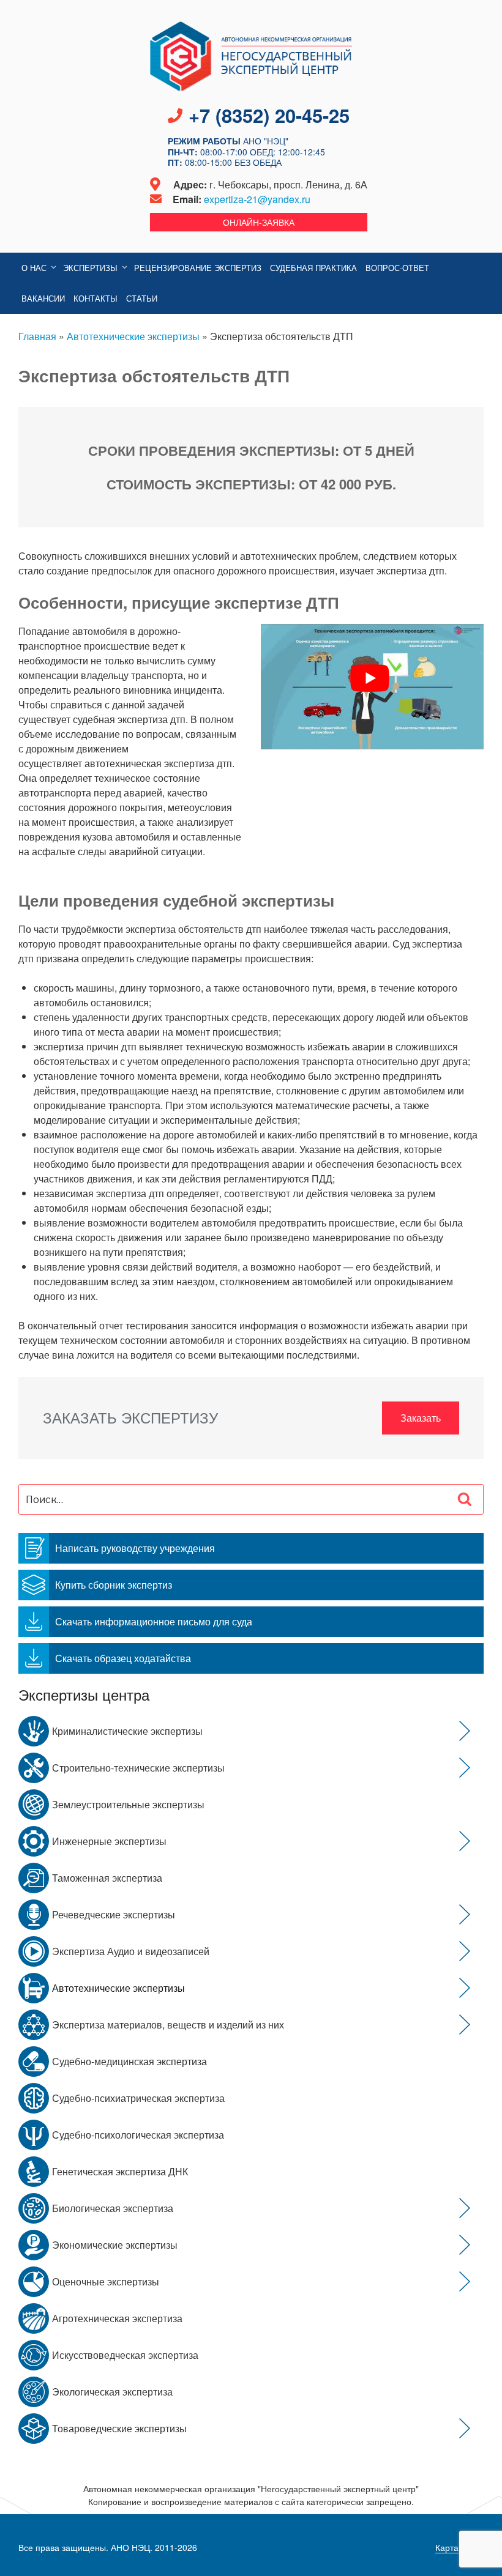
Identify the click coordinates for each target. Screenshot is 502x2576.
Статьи (142, 298)
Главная (37, 336)
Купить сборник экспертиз (114, 1585)
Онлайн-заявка (259, 222)
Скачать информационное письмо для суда (154, 1621)
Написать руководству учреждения (135, 1548)
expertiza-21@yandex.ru (257, 199)
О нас (34, 268)
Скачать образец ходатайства (123, 1658)
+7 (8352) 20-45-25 (269, 115)
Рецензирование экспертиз (198, 268)
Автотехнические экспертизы (133, 336)
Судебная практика (313, 268)
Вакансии (43, 298)
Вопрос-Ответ (397, 268)
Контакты (96, 298)
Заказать (421, 1418)
